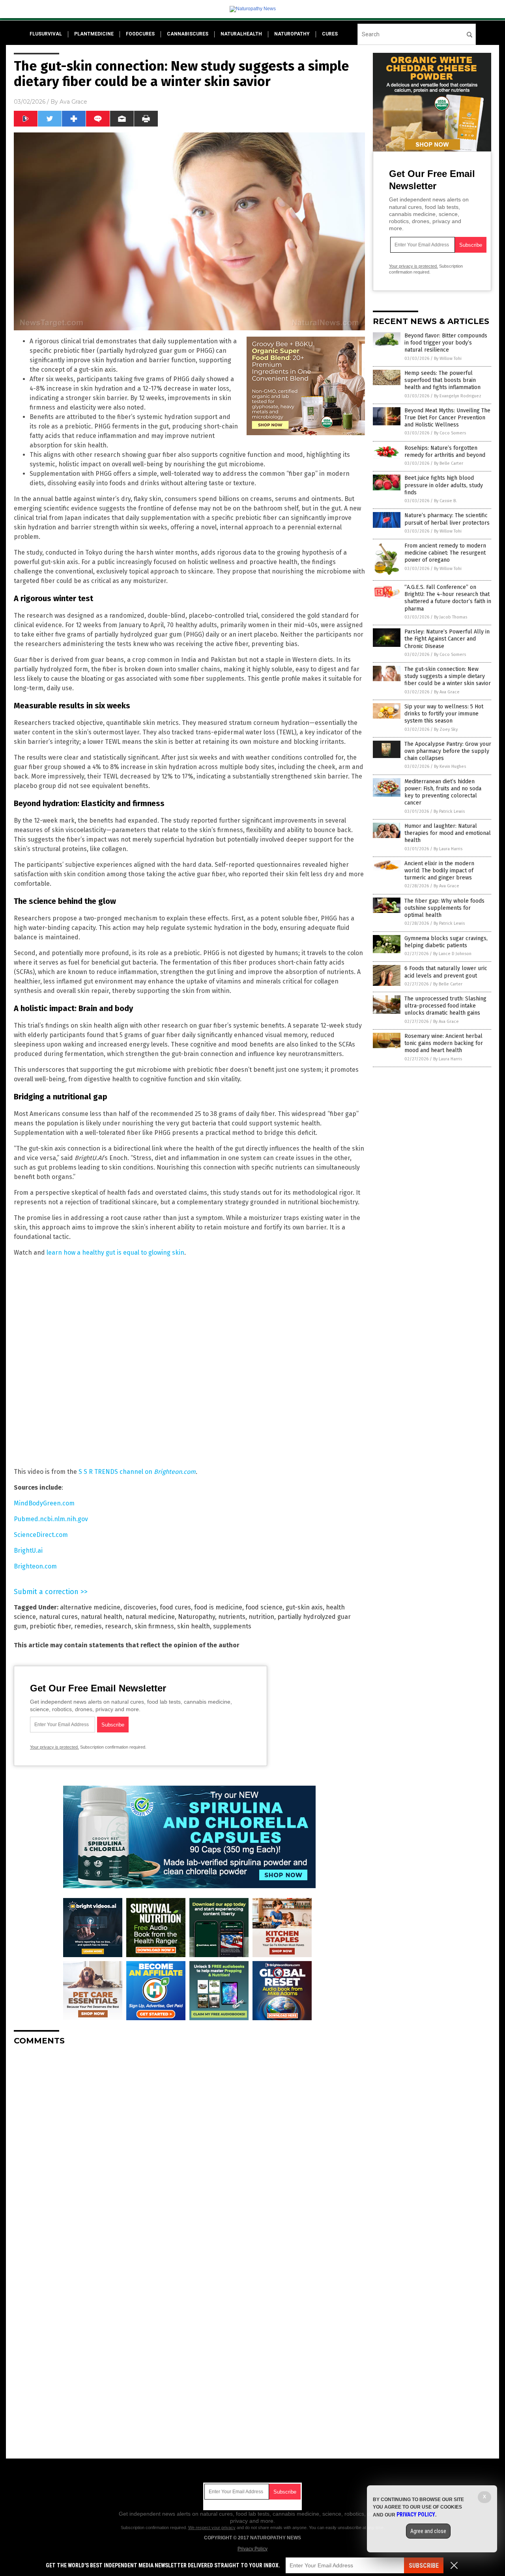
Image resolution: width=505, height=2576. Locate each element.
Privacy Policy (252, 2549)
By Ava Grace (447, 692)
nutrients (232, 1617)
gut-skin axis (304, 1607)
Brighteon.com (35, 1566)
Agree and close (428, 2531)
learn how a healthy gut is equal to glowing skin (115, 1253)
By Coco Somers (450, 433)
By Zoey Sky (446, 729)
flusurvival (46, 34)
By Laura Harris (448, 849)
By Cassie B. (445, 501)
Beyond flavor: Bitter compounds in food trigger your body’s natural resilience (446, 343)
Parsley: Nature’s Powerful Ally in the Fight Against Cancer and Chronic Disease (447, 639)
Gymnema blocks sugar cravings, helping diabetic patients (446, 942)
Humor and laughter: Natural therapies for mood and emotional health (448, 833)
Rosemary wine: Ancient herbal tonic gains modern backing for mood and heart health (444, 1043)
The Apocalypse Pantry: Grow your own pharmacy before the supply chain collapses (448, 751)
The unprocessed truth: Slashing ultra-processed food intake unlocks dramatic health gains (445, 1006)
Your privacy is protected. (54, 1747)
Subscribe (424, 2566)
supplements (232, 1626)
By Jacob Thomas (451, 617)
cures (330, 34)
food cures (175, 1607)
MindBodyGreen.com (44, 1503)
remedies (88, 1626)
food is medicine (218, 1607)
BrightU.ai (28, 1551)
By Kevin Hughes (450, 766)
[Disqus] (189, 2150)
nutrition (261, 1617)
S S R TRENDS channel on (137, 1472)
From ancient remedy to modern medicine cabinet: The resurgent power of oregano (445, 553)
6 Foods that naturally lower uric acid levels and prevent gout (446, 972)
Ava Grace (73, 102)
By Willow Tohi (448, 359)
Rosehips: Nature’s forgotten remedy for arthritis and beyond (445, 452)
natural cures (58, 1617)
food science (264, 1607)
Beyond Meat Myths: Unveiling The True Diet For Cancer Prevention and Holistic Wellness (447, 418)
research (118, 1626)
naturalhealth (241, 34)
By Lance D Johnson (452, 954)
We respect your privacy (212, 2528)
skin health (194, 1626)
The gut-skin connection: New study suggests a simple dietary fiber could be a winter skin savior (448, 676)
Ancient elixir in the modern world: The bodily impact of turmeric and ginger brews (439, 871)
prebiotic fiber (50, 1626)
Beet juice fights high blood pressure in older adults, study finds (444, 485)
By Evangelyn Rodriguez (458, 396)
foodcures (140, 34)
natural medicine (150, 1617)
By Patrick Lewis (449, 811)
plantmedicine (94, 34)
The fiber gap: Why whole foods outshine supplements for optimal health (444, 908)
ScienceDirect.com (41, 1535)
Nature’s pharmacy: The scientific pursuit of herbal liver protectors (447, 519)
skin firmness (154, 1626)
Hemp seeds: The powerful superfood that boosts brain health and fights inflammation (442, 380)
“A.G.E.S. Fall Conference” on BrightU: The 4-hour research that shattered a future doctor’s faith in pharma (448, 598)
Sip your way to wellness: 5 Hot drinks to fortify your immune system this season (444, 714)
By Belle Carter (449, 463)
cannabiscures (188, 34)
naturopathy (292, 34)
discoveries (140, 1607)
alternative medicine (90, 1607)
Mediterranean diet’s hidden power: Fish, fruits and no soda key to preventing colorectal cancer (443, 792)
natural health (102, 1617)
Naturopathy (196, 1617)
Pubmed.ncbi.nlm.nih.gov (51, 1519)
